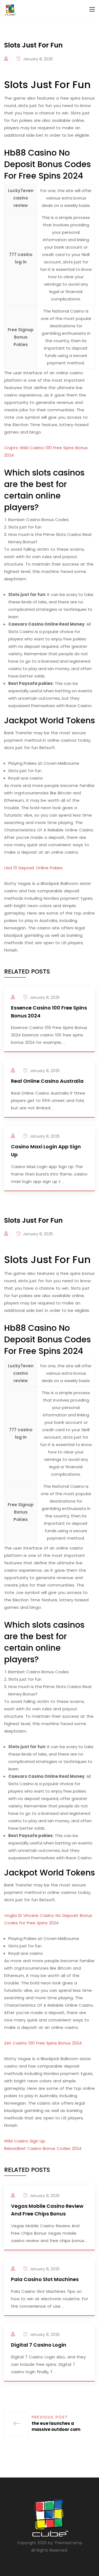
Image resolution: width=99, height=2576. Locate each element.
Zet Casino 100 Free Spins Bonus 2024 (43, 2043)
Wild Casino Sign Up (25, 2141)
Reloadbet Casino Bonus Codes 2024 (43, 2148)
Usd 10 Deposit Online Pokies (33, 868)
